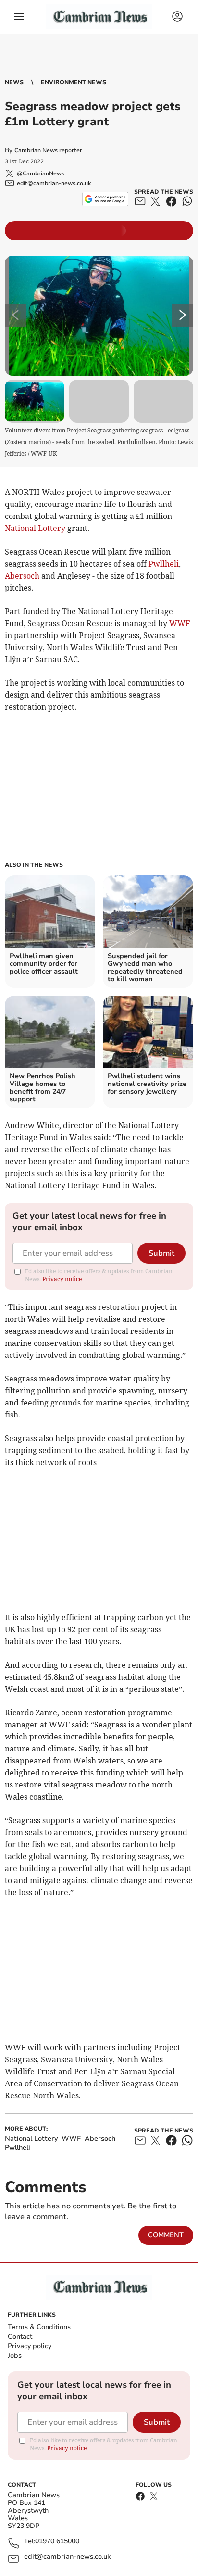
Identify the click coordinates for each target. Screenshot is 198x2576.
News (14, 82)
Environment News (74, 82)
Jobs (15, 2356)
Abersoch (22, 576)
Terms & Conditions (39, 2327)
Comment (166, 2235)
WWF (179, 623)
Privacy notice (62, 1279)
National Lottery (35, 528)
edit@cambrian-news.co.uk (67, 2557)
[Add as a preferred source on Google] (105, 199)
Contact (20, 2336)
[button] (19, 17)
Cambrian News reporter (48, 150)
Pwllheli (164, 564)
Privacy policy (30, 2346)
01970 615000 (57, 2542)
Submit (161, 1253)
